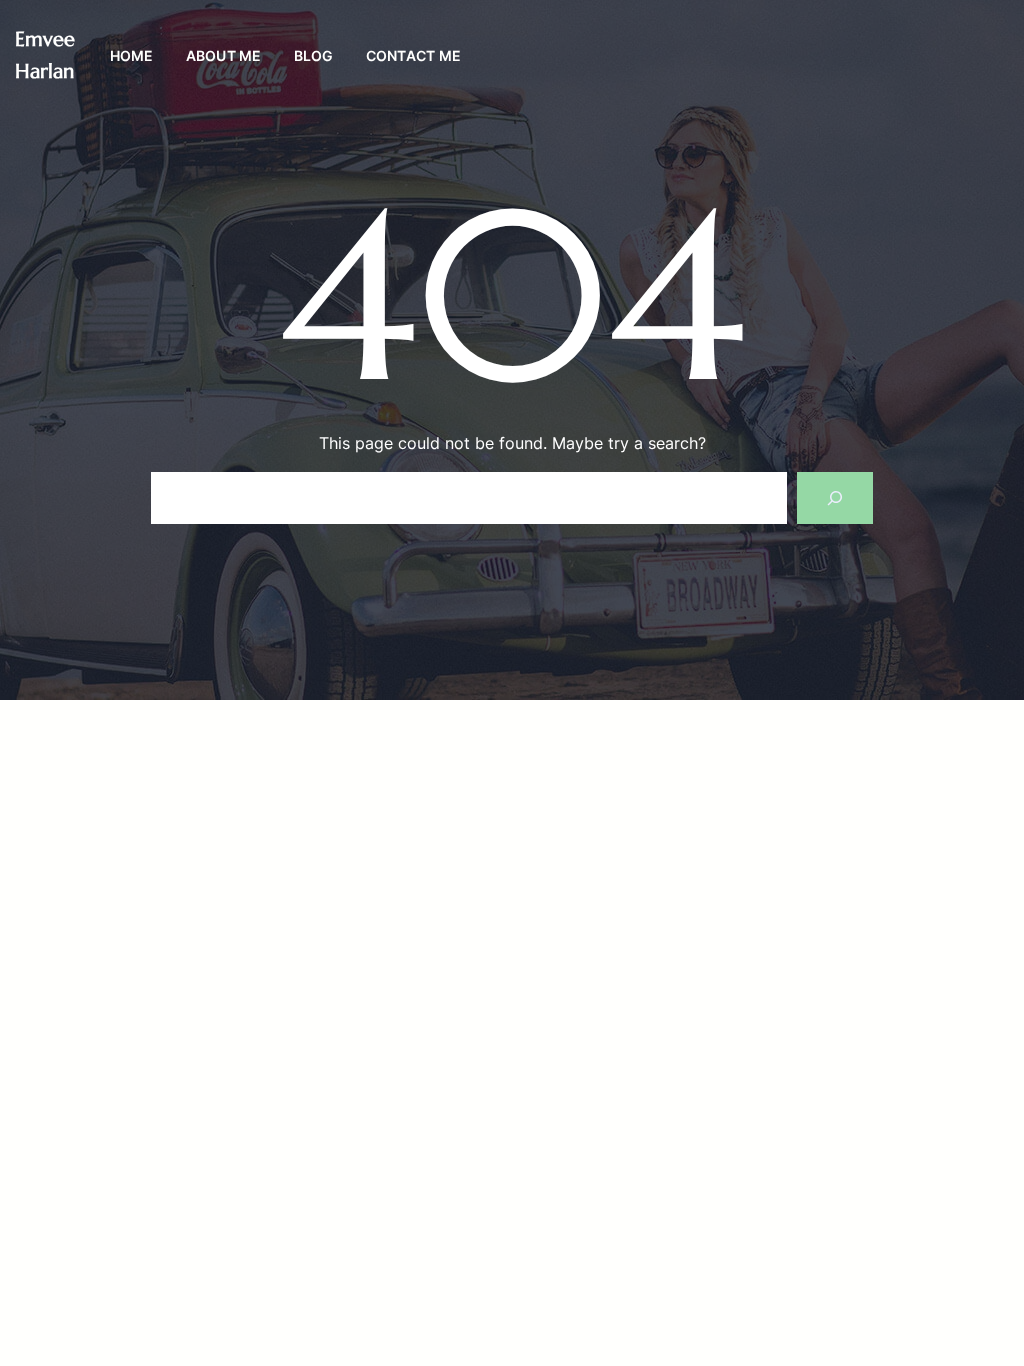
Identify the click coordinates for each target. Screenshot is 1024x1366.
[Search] (835, 498)
